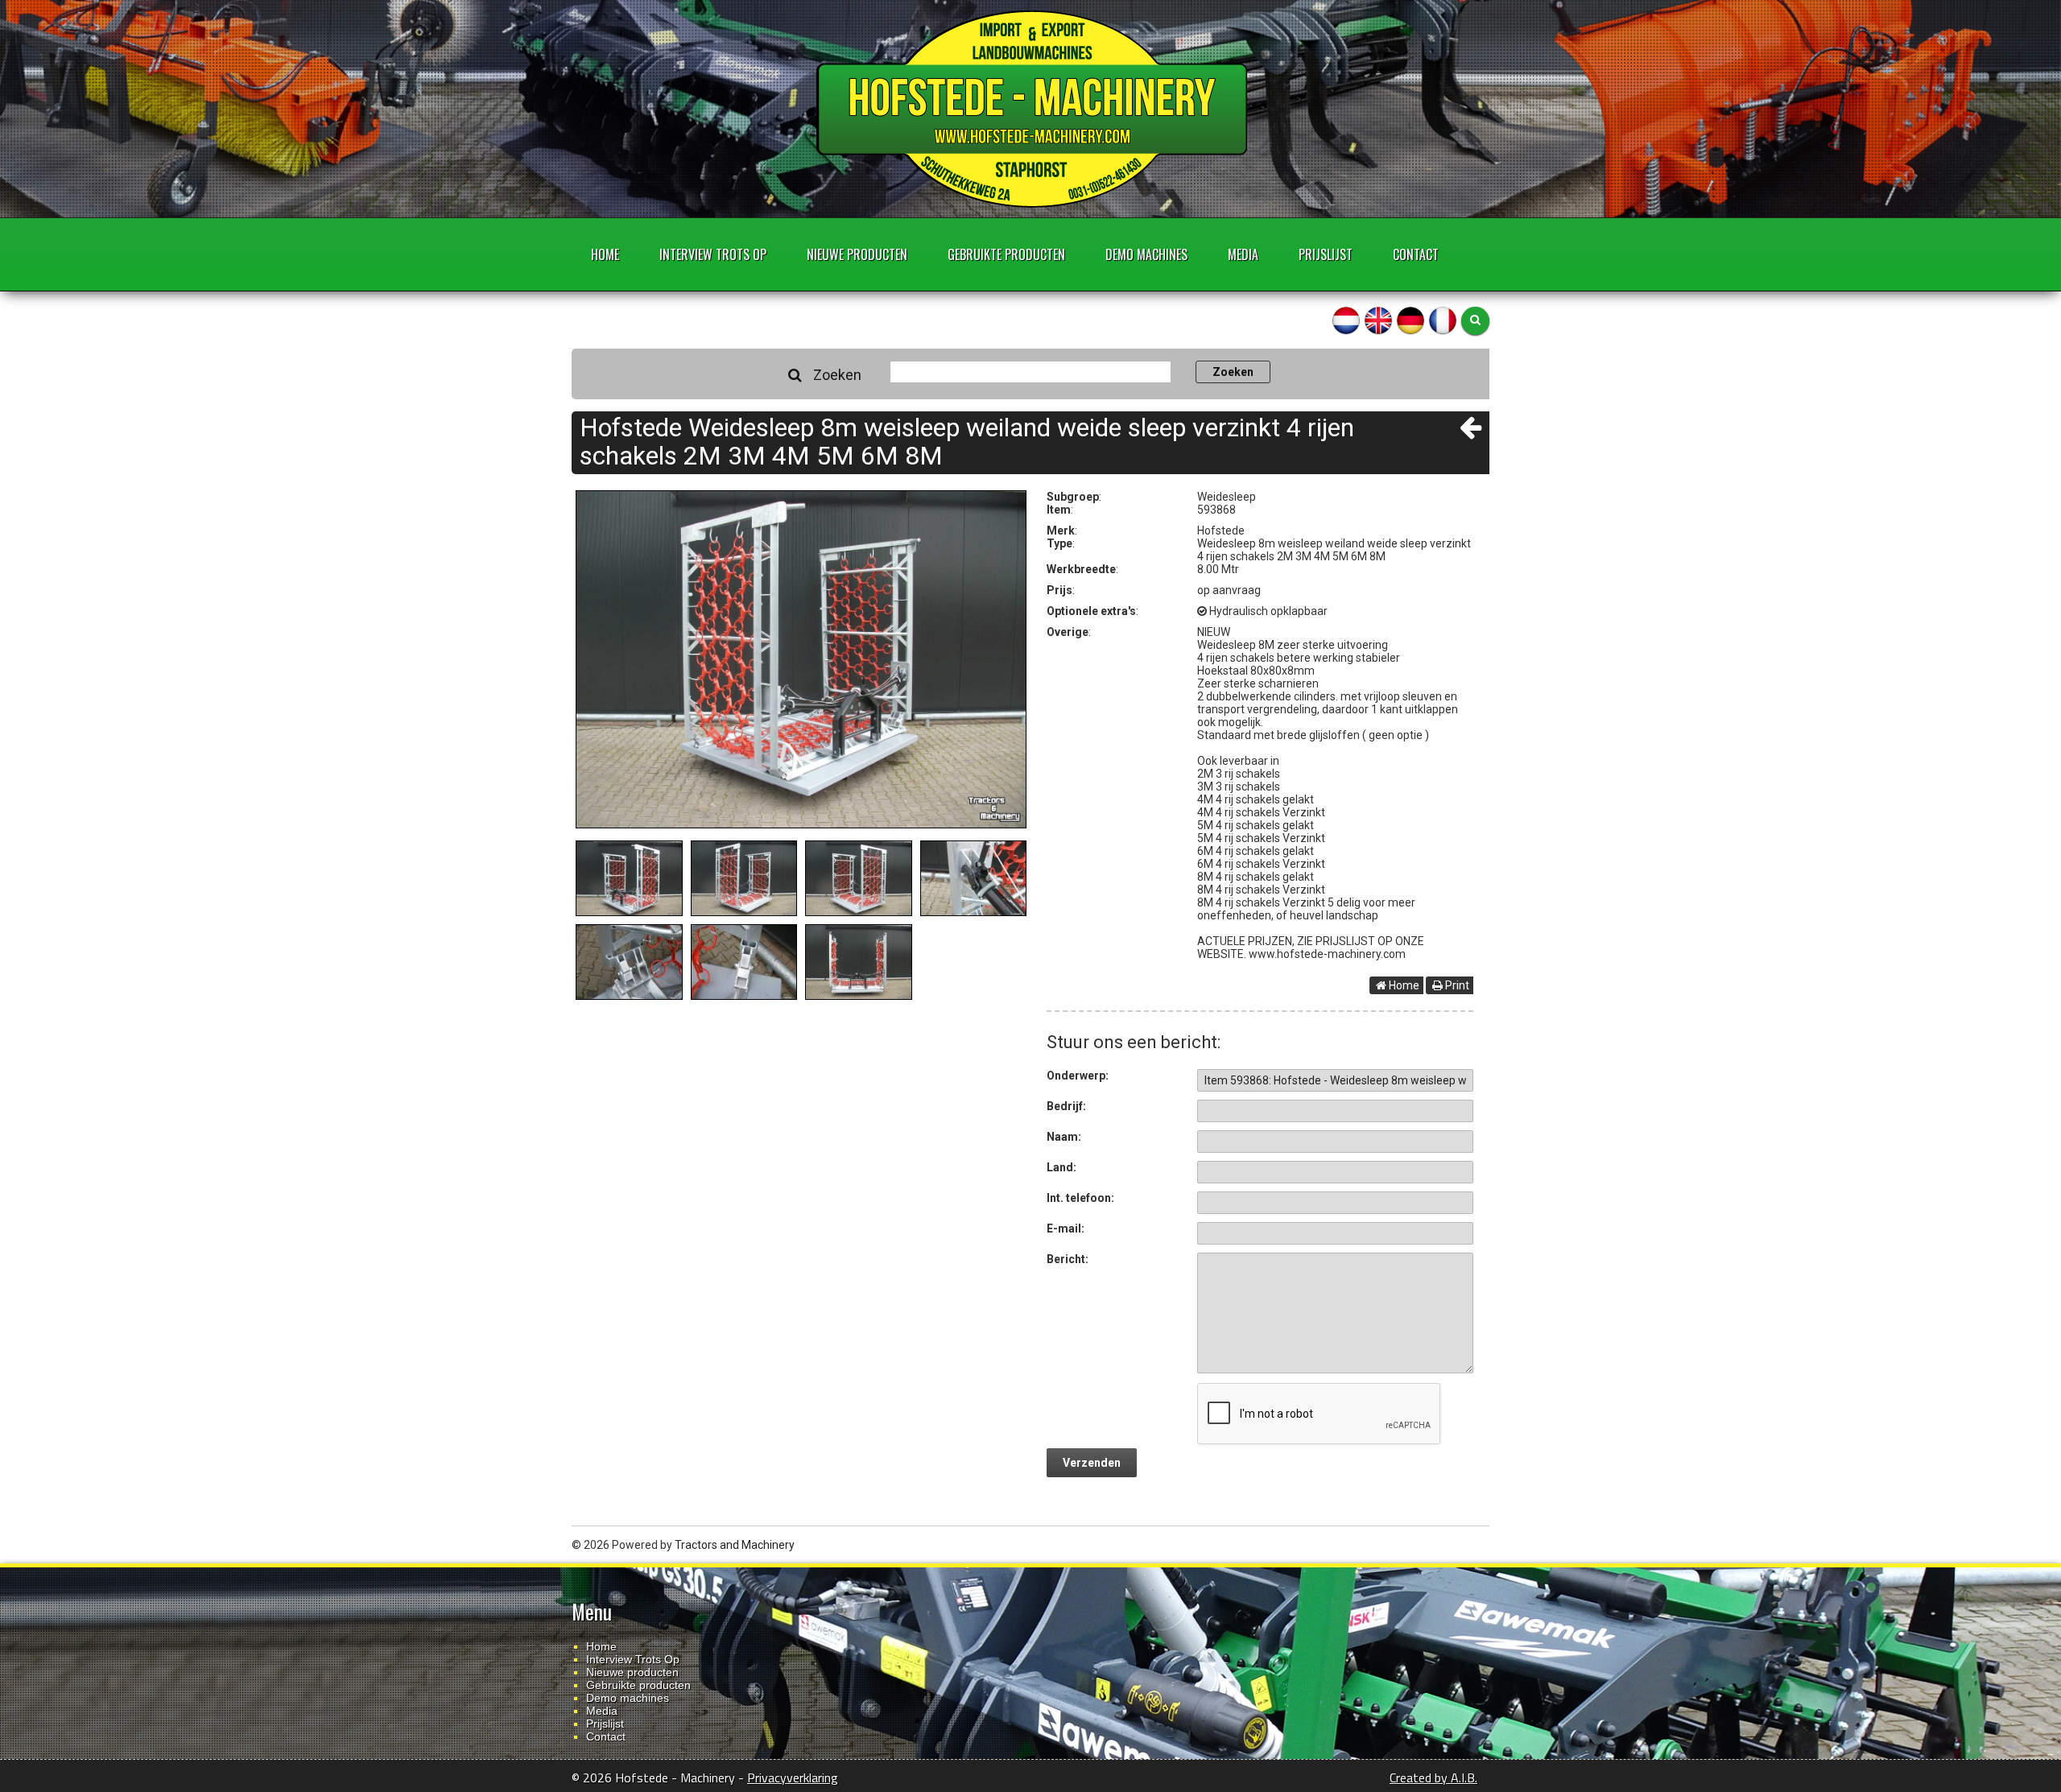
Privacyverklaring (793, 1778)
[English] (1378, 320)
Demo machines (1146, 254)
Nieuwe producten (857, 254)
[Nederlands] (1346, 320)
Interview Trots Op (713, 254)
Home (605, 254)
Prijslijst (1326, 254)
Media (1243, 254)
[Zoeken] (1475, 321)
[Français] (1443, 320)
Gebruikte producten (1006, 254)
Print (1456, 985)
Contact (1416, 254)
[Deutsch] (1410, 320)
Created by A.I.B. (1433, 1778)
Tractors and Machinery (735, 1545)
